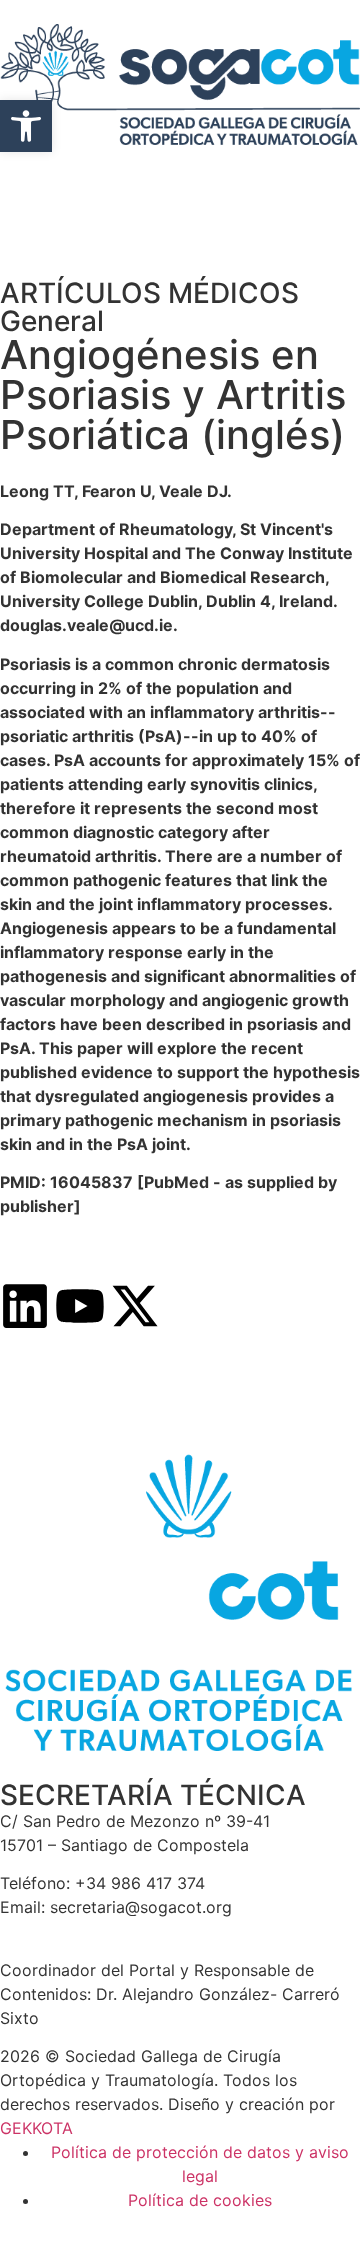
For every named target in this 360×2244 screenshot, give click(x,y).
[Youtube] (80, 1306)
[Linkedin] (25, 1306)
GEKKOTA (36, 2128)
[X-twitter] (135, 1306)
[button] (26, 126)
